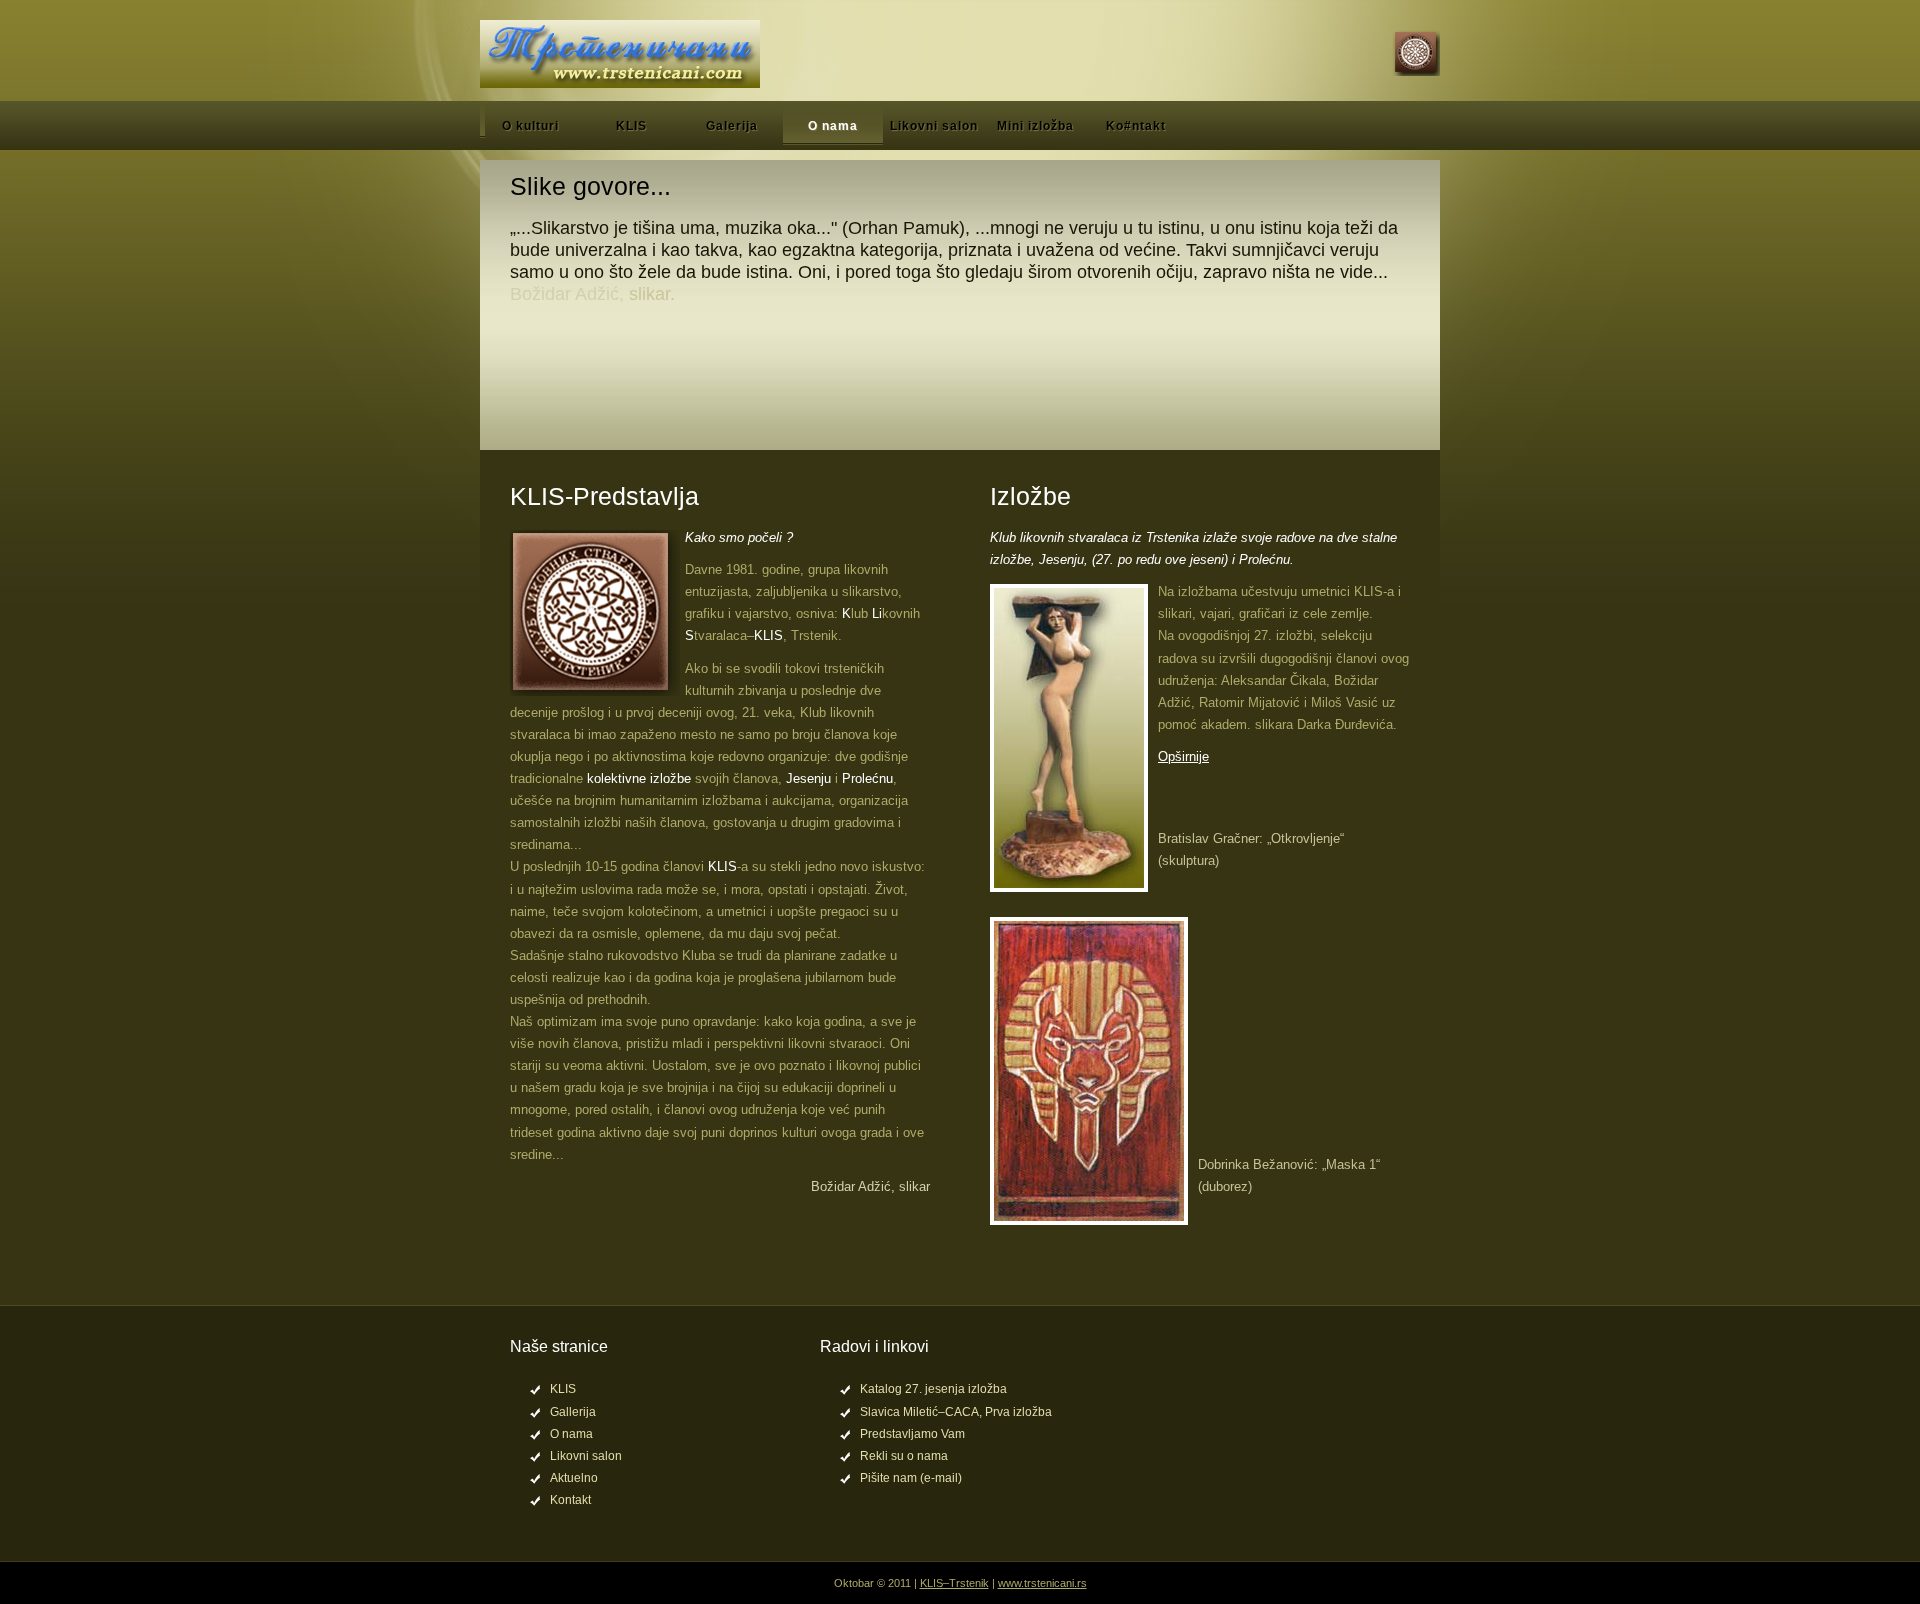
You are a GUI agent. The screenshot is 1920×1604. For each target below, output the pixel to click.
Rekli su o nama (904, 1456)
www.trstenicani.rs (1042, 1583)
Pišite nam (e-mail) (911, 1478)
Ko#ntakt (1136, 126)
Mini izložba (1035, 126)
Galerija (732, 126)
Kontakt (570, 1500)
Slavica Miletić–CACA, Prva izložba (956, 1412)
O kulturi (530, 126)
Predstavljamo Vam (912, 1434)
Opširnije (1183, 756)
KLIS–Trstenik (954, 1583)
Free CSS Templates (620, 54)
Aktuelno (574, 1478)
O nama (833, 126)
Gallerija (573, 1412)
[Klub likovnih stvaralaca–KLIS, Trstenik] (1412, 54)
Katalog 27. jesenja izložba (933, 1389)
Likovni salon (934, 126)
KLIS (631, 126)
